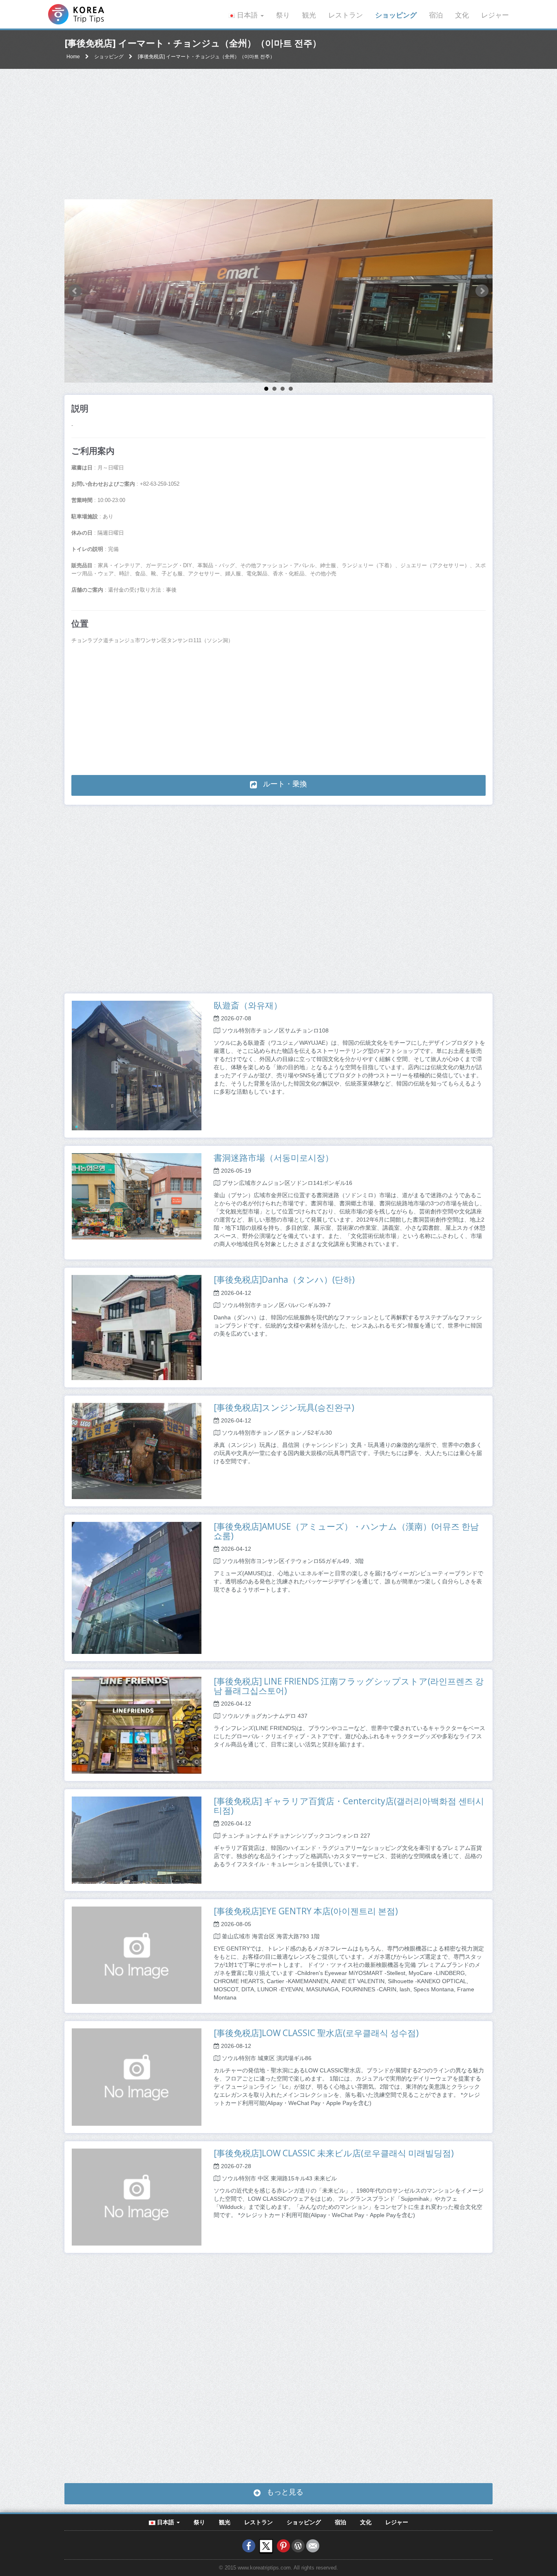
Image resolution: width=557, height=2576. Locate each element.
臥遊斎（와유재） (248, 1005)
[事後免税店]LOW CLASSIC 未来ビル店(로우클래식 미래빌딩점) (334, 2153)
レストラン (346, 15)
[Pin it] (283, 2546)
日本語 (247, 15)
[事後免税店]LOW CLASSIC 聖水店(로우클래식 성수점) (316, 2033)
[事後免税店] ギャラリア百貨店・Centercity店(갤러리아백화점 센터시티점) (349, 1806)
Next (482, 291)
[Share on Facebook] (249, 2546)
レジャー (495, 15)
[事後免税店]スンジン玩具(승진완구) (284, 1407)
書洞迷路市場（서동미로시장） (274, 1158)
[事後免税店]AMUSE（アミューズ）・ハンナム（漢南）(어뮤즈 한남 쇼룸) (346, 1531)
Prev (75, 291)
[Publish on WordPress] (298, 2546)
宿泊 (436, 15)
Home (73, 57)
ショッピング (396, 15)
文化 (462, 15)
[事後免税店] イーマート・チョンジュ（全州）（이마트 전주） (206, 57)
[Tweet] (266, 2546)
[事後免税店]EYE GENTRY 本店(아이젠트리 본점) (306, 1911)
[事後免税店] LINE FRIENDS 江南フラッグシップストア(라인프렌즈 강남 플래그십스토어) (349, 1686)
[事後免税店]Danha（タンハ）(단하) (284, 1279)
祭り (283, 15)
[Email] (313, 2546)
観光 (309, 15)
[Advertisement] (278, 134)
